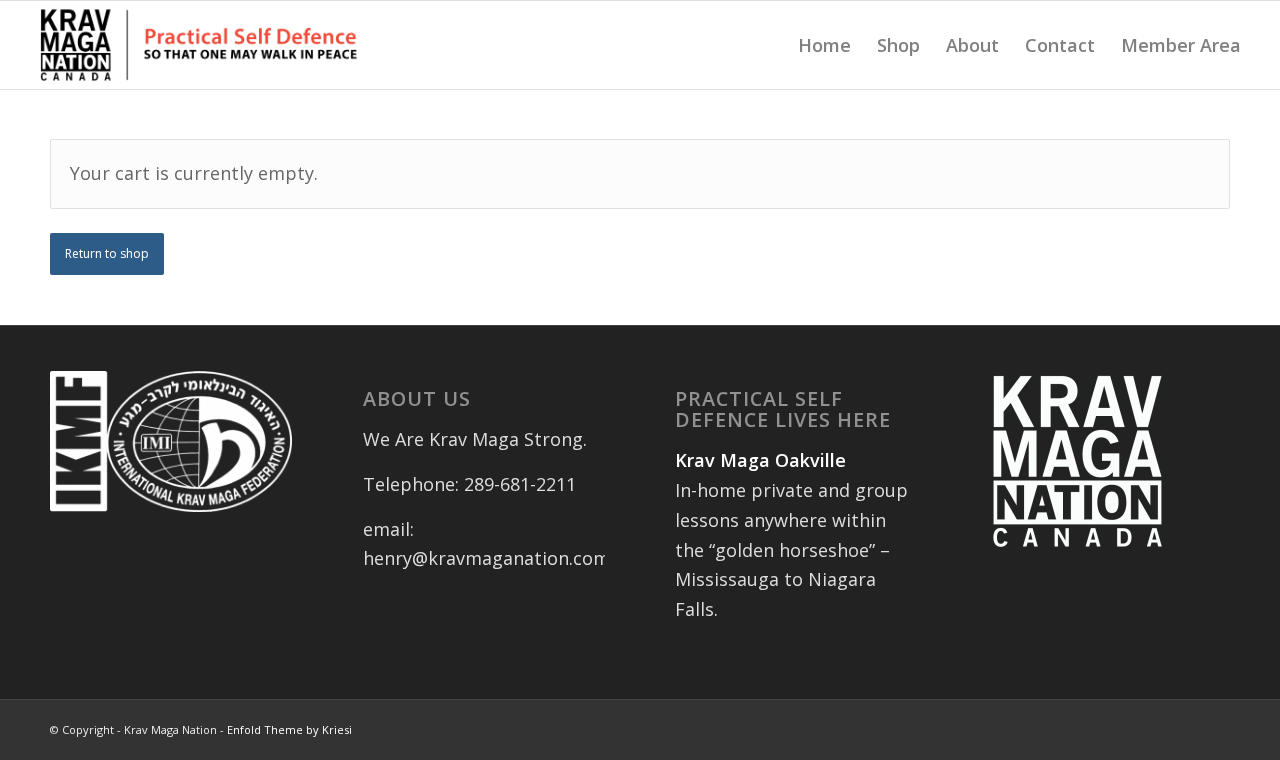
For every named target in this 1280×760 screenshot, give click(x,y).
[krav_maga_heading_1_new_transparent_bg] (200, 45)
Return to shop (107, 253)
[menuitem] (824, 45)
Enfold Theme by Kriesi (289, 729)
